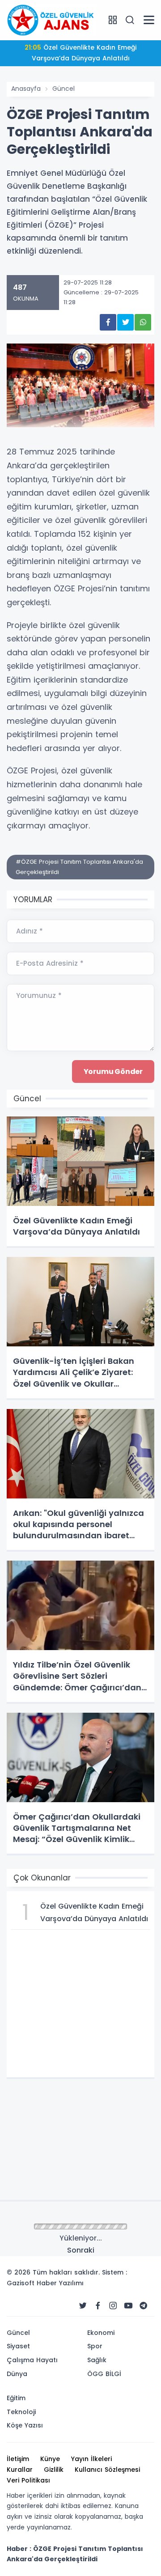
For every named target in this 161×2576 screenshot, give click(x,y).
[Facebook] (98, 2306)
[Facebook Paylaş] (108, 322)
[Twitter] (83, 2306)
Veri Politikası (28, 2480)
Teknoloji (21, 2412)
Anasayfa (26, 89)
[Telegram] (144, 2306)
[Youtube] (128, 2306)
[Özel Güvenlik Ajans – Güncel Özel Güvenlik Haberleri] (51, 20)
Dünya (17, 2374)
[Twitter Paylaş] (125, 322)
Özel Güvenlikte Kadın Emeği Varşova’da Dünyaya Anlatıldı (80, 53)
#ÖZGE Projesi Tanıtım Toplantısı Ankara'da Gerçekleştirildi (79, 867)
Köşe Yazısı (25, 2425)
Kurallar (20, 2470)
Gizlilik (54, 2470)
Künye (50, 2459)
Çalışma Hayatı (32, 2360)
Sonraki (81, 2250)
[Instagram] (113, 2306)
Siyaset (18, 2346)
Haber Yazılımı (60, 2283)
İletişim (18, 2459)
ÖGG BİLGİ (104, 2374)
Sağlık (97, 2360)
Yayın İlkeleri (91, 2459)
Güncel (64, 89)
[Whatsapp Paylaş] (143, 322)
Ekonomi (101, 2333)
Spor (95, 2346)
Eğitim (16, 2398)
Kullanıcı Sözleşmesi (107, 2470)
